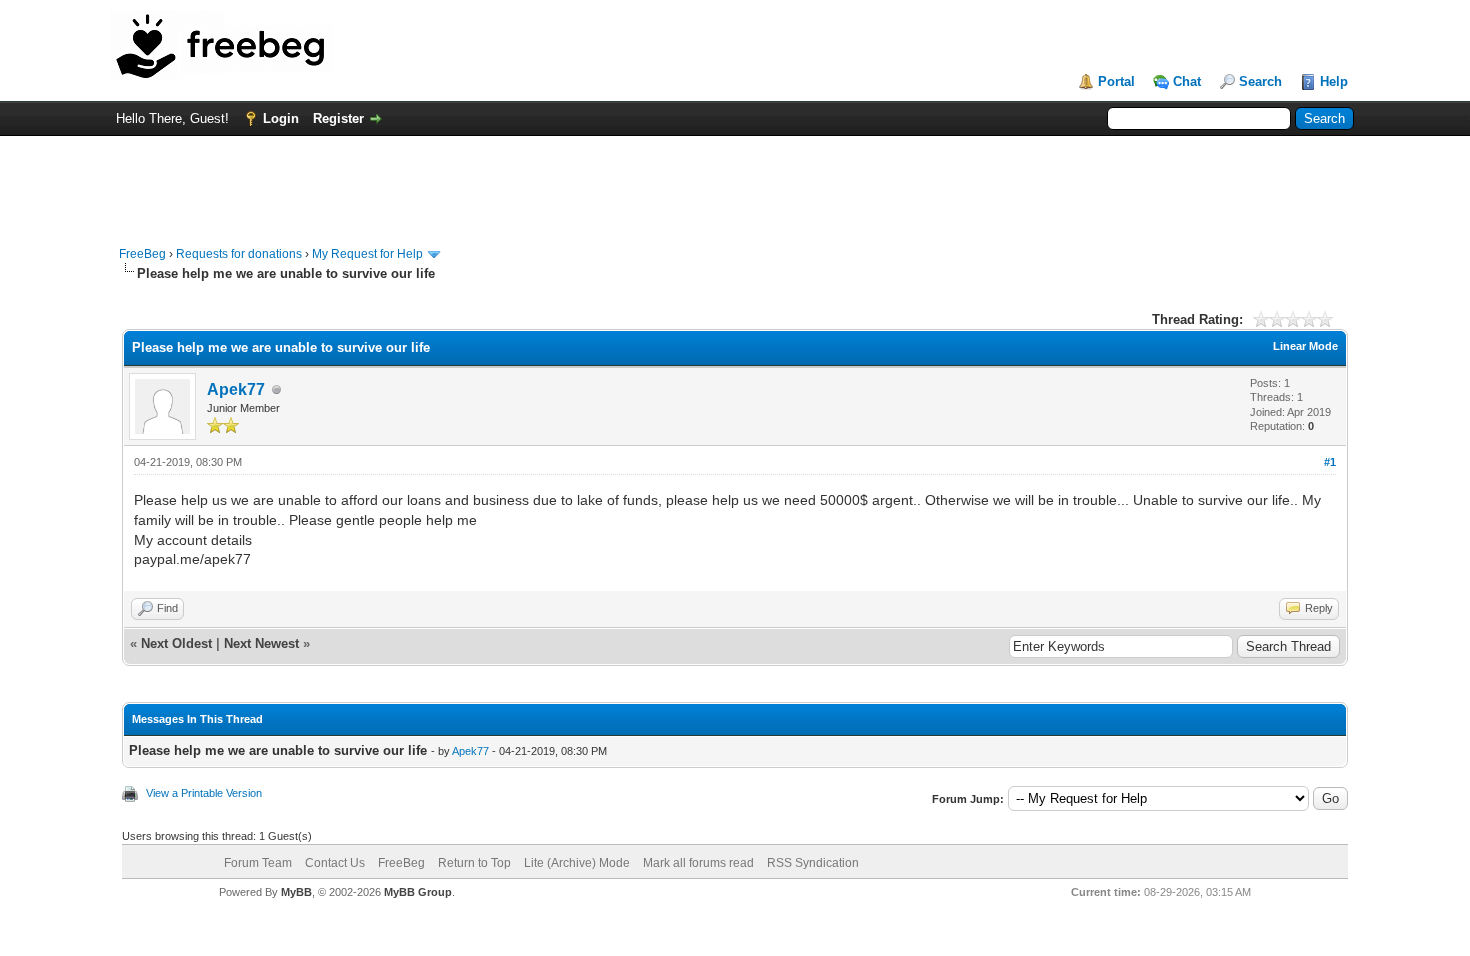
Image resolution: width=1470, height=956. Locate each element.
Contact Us (335, 863)
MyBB (296, 892)
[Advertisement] (735, 181)
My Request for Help (367, 254)
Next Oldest (176, 643)
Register (338, 118)
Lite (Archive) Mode (577, 863)
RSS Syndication (813, 863)
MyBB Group (418, 892)
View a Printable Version (204, 793)
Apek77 (236, 389)
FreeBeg (142, 254)
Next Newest (261, 643)
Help (1334, 81)
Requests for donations (239, 254)
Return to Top (474, 863)
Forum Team (258, 863)
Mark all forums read (698, 863)
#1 (1330, 462)
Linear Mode (1305, 346)
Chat (1187, 81)
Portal (1116, 81)
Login (281, 118)
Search (1260, 81)
